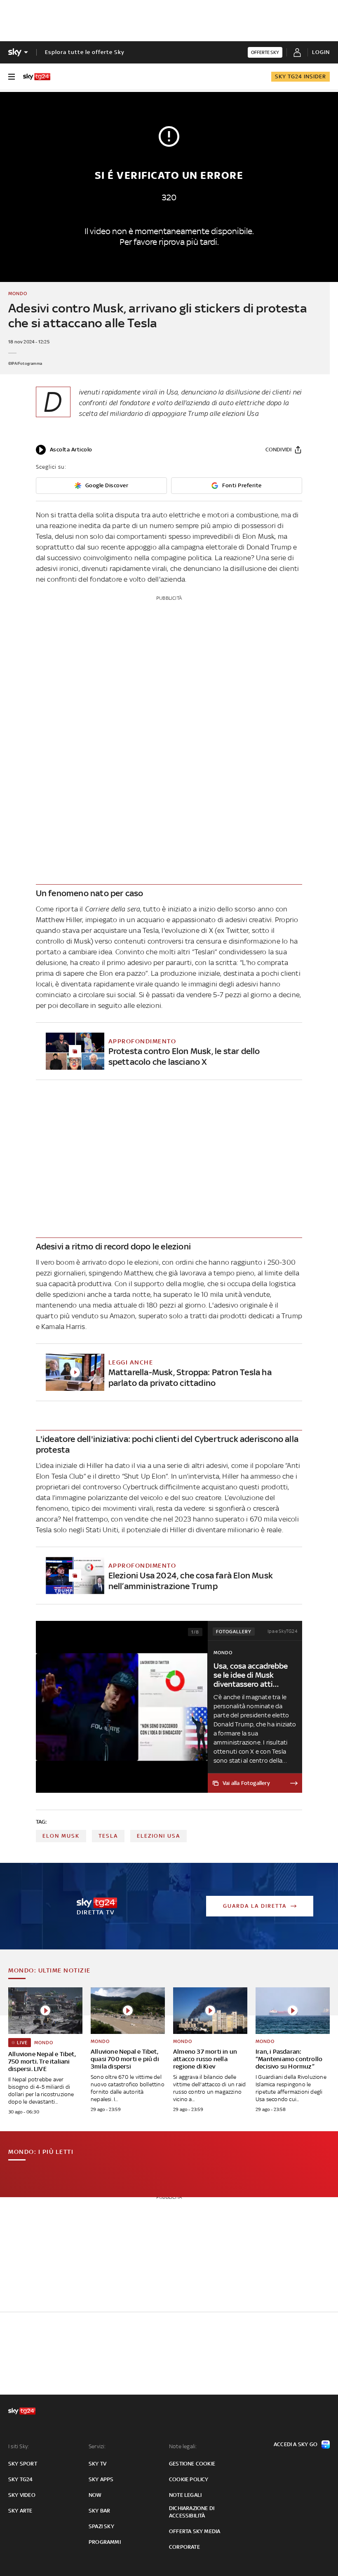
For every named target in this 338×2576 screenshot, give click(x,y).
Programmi (105, 2542)
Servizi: (97, 2446)
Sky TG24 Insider (300, 76)
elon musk (61, 1836)
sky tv (97, 2464)
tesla (108, 1836)
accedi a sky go (296, 2444)
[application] (64, 450)
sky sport (23, 2464)
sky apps (101, 2479)
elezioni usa (158, 1836)
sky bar (99, 2511)
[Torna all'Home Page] (37, 77)
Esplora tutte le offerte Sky (85, 52)
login (321, 52)
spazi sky (101, 2526)
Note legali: (183, 2446)
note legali (185, 2495)
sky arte (20, 2511)
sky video (22, 2495)
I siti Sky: (19, 2446)
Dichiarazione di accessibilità (192, 2512)
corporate (184, 2547)
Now (95, 2495)
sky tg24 (21, 2479)
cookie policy (189, 2479)
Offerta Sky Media (195, 2531)
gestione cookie (192, 2464)
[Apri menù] (12, 77)
